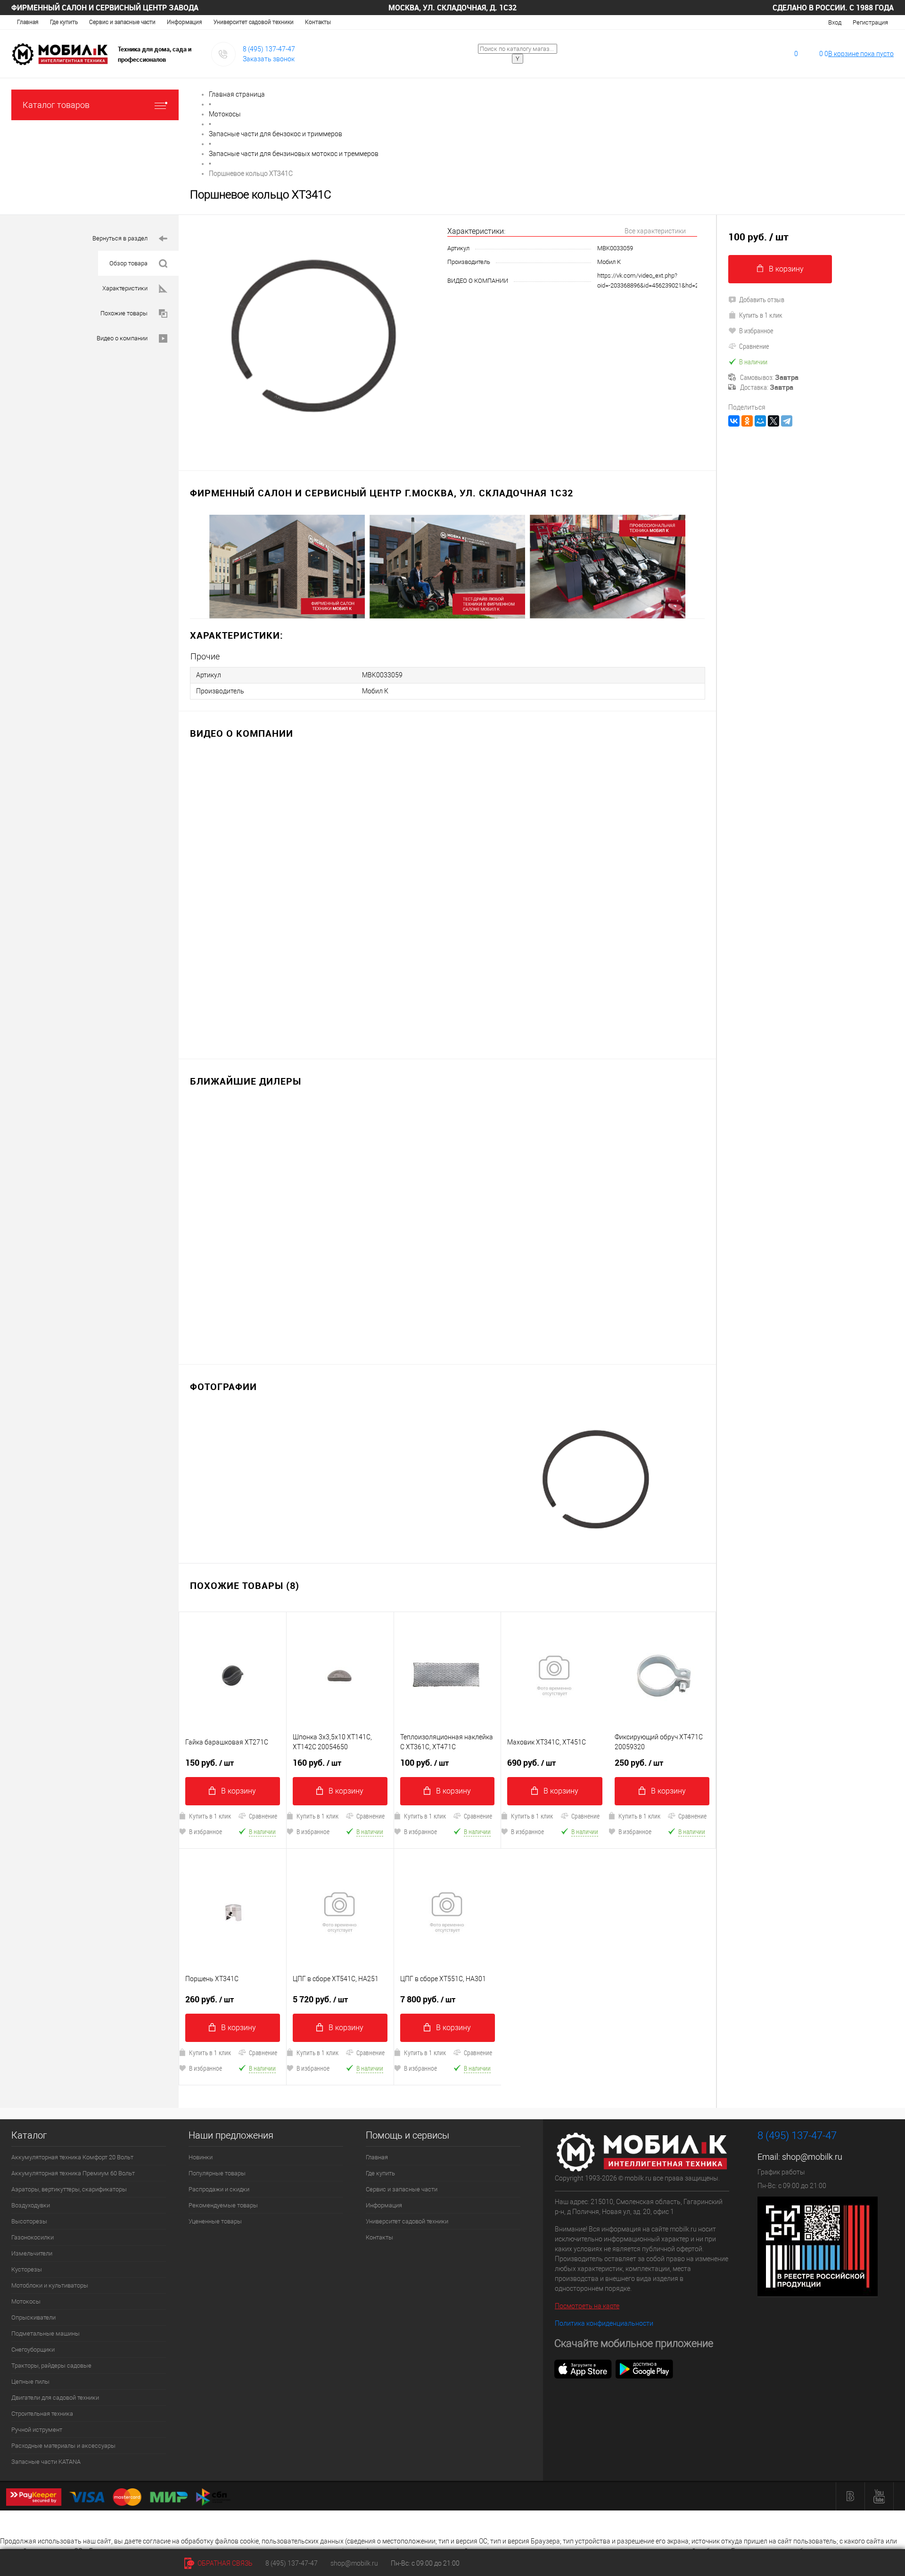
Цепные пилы (30, 2382)
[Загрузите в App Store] (583, 2368)
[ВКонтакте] (734, 421)
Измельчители (32, 2253)
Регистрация (870, 22)
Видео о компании (122, 338)
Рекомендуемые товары (223, 2205)
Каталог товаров (56, 105)
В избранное (206, 1831)
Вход (835, 22)
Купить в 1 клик (210, 1816)
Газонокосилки (33, 2237)
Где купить (64, 22)
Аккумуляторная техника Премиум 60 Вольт (73, 2173)
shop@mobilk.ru (812, 2157)
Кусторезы (27, 2269)
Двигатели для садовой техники (55, 2398)
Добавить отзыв (762, 299)
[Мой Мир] (760, 421)
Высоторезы (29, 2221)
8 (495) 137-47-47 (269, 49)
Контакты (318, 22)
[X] (773, 421)
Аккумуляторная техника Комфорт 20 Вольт (72, 2157)
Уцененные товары (215, 2221)
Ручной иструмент (37, 2430)
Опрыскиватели (33, 2317)
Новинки (201, 2157)
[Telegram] (787, 421)
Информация (185, 22)
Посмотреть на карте (587, 2306)
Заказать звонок (269, 59)
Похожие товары (124, 313)
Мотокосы (26, 2301)
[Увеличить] (313, 337)
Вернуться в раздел (120, 238)
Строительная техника (42, 2414)
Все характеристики (655, 231)
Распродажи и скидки (219, 2189)
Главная (28, 22)
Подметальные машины (45, 2333)
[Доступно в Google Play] (644, 2368)
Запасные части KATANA (46, 2462)
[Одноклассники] (747, 421)
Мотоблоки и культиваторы (50, 2285)
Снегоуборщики (33, 2350)
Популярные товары (217, 2173)
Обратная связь (224, 2563)
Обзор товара (128, 263)
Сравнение (263, 1816)
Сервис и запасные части (122, 22)
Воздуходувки (31, 2205)
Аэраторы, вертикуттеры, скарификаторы (69, 2189)
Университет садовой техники (254, 22)
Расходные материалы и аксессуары (63, 2446)
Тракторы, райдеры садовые (51, 2366)
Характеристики (125, 288)
